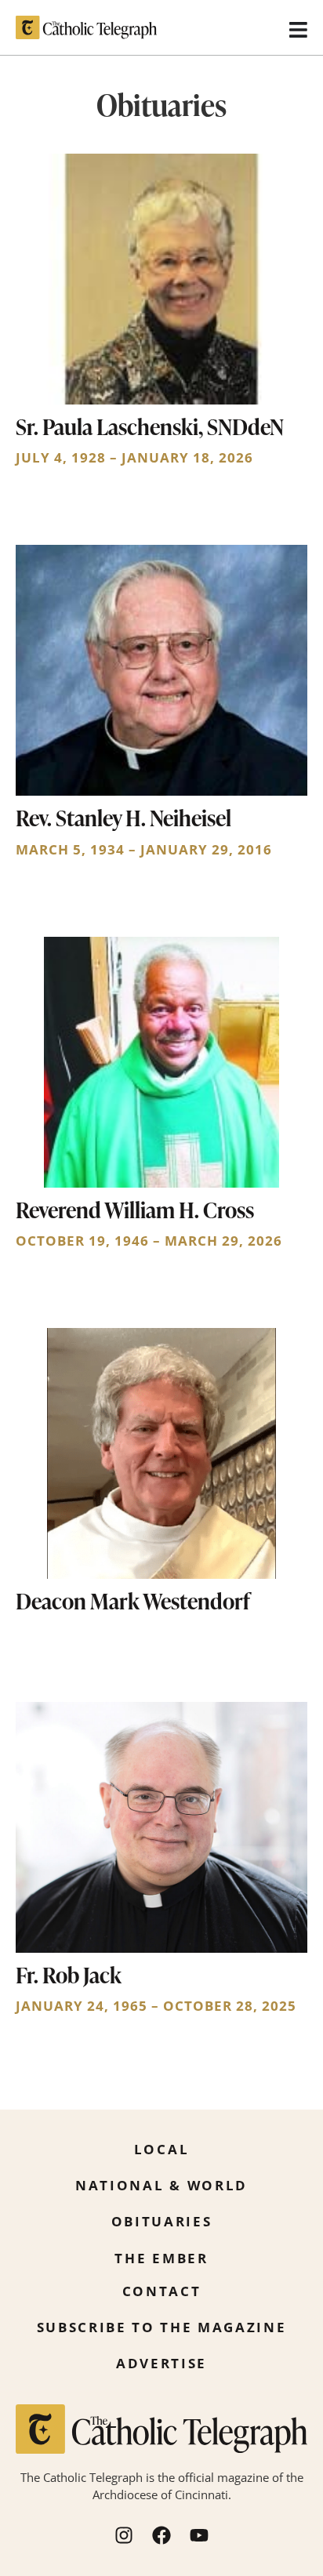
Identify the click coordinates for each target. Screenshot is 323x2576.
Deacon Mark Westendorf (133, 1601)
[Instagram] (124, 2535)
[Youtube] (199, 2535)
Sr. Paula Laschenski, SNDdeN (150, 426)
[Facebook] (161, 2535)
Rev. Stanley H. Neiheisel (123, 818)
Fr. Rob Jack (69, 1975)
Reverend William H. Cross (135, 1210)
